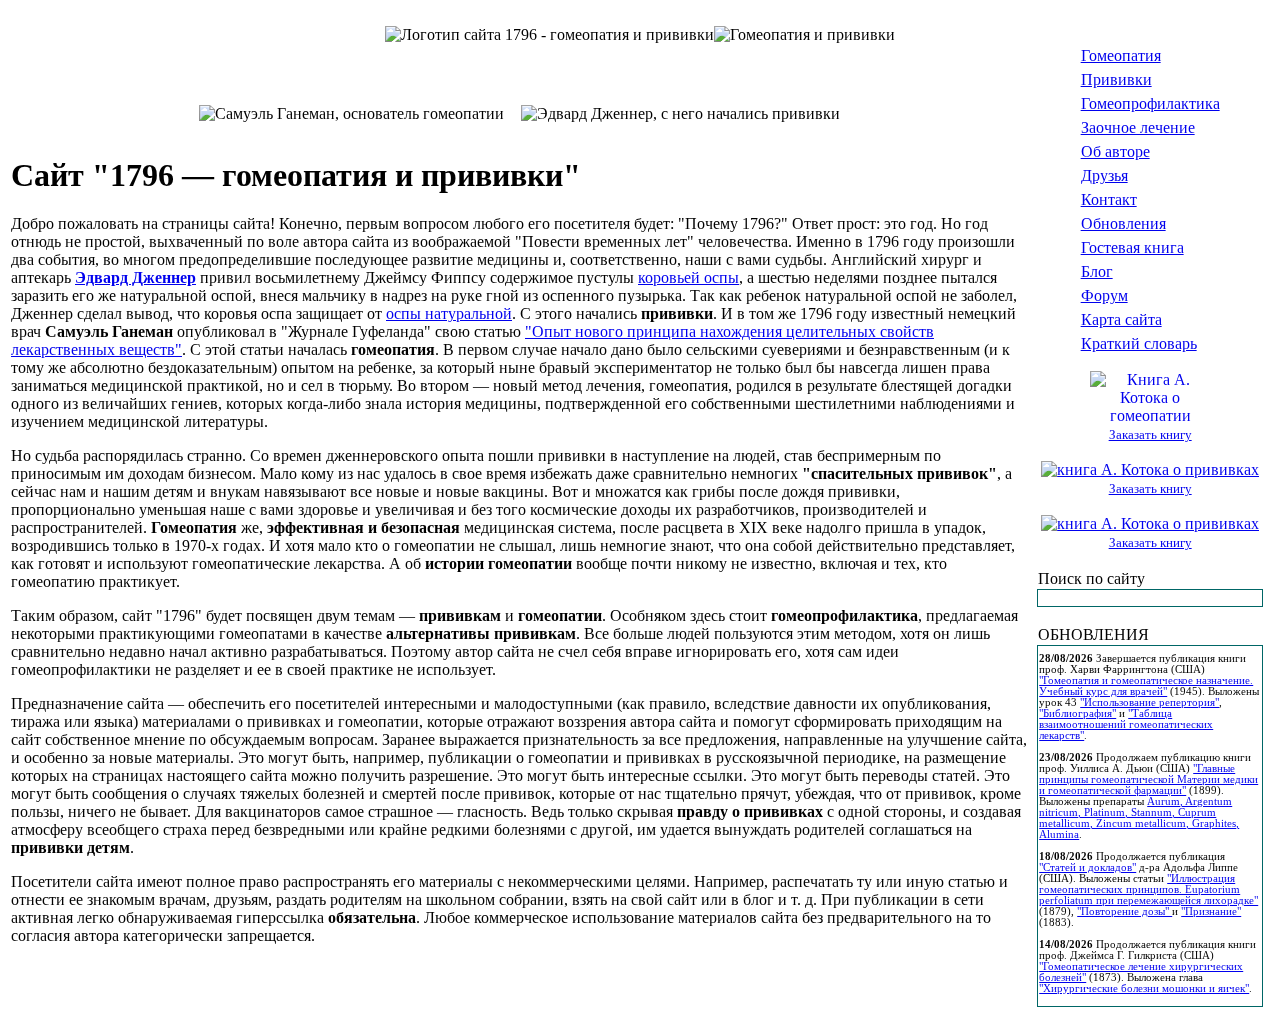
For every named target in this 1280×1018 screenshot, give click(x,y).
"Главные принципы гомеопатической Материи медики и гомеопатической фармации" (1148, 779)
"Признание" (1211, 911)
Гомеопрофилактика (1150, 103)
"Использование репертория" (1149, 702)
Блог (1097, 271)
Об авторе (1115, 151)
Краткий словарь (1139, 343)
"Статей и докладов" (1087, 867)
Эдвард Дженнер (135, 277)
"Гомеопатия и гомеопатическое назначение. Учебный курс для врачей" (1146, 686)
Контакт (1109, 199)
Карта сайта (1121, 319)
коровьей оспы (688, 277)
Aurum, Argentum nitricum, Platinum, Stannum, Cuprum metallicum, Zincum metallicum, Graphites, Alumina (1139, 818)
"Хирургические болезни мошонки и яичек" (1144, 988)
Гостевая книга (1132, 247)
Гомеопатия (1121, 55)
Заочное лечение (1138, 127)
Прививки (1116, 79)
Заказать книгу (1150, 434)
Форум (1104, 295)
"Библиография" (1077, 713)
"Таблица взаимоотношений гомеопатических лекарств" (1126, 724)
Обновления (1123, 223)
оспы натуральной (449, 313)
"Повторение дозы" (1124, 911)
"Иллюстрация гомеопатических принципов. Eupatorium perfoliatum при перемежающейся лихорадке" (1148, 889)
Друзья (1104, 175)
